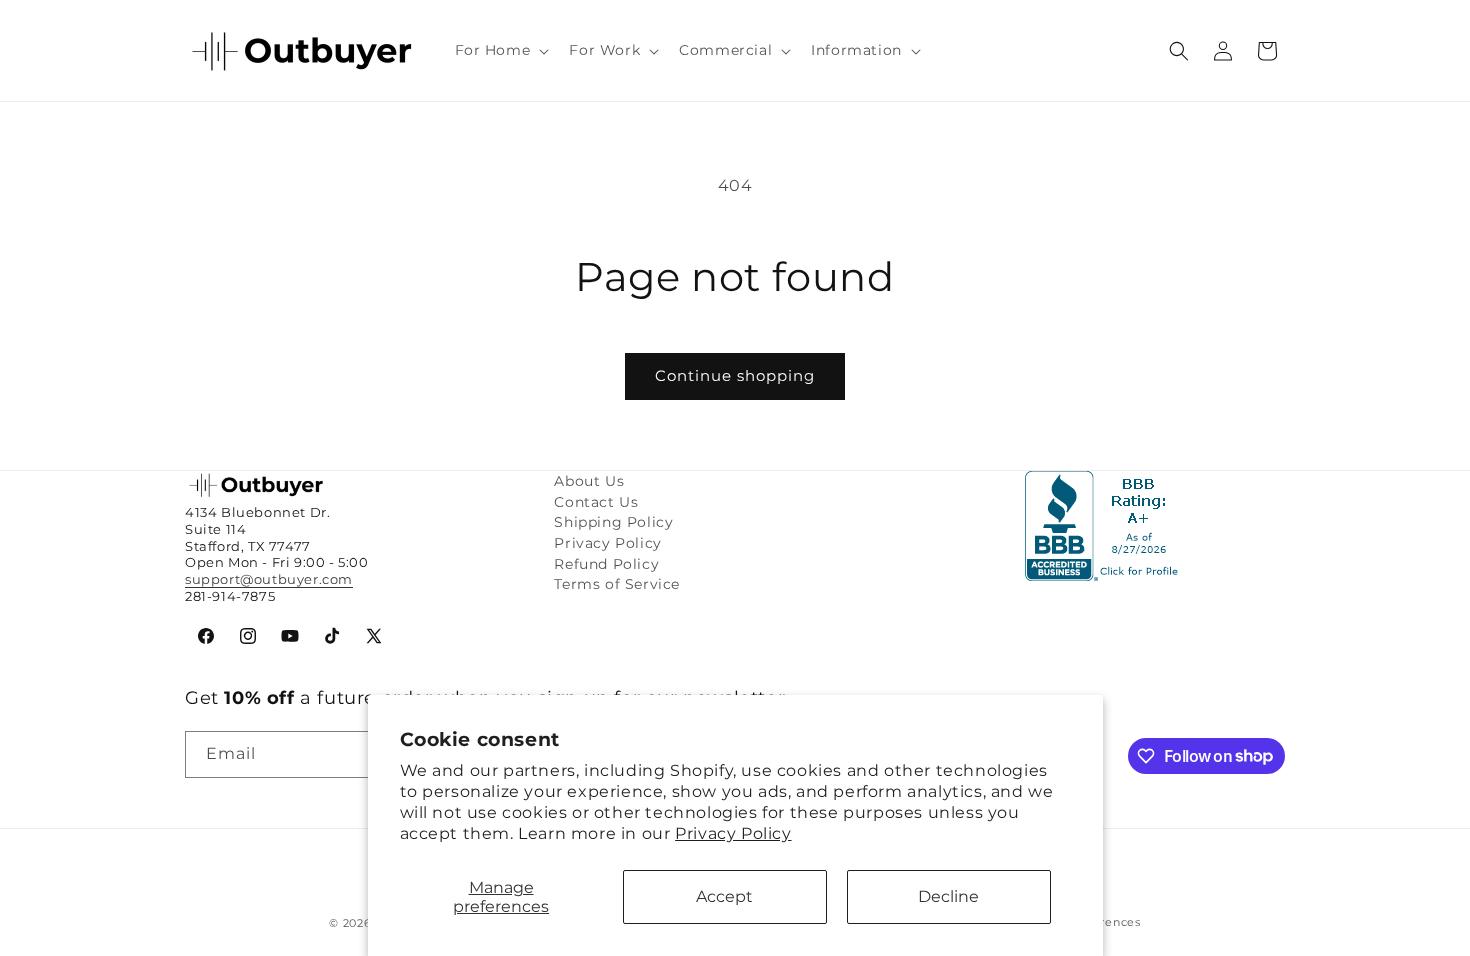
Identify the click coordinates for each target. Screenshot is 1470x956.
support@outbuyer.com (269, 579)
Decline (948, 896)
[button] (500, 50)
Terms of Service (617, 584)
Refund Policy (606, 564)
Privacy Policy (733, 833)
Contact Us (596, 502)
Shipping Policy (613, 522)
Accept (724, 896)
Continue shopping (735, 375)
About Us (589, 481)
